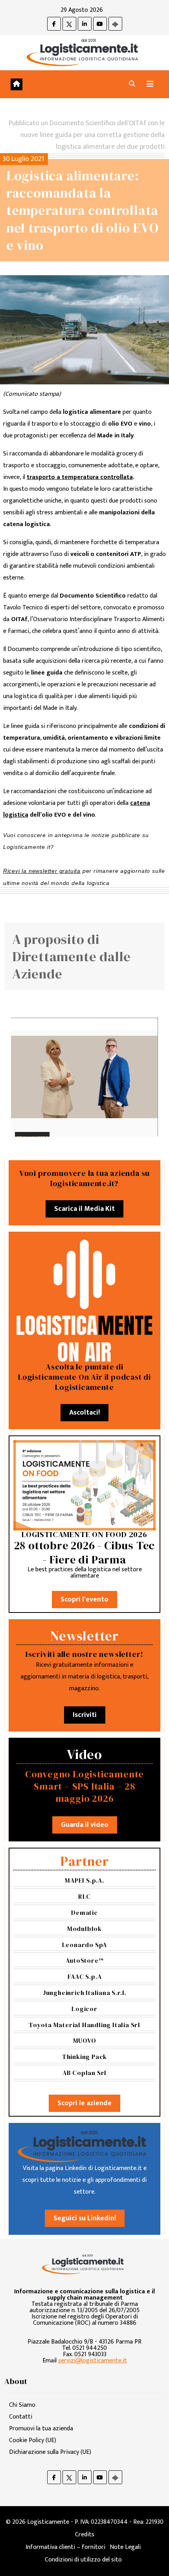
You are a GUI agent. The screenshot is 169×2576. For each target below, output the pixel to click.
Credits (85, 2535)
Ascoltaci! (84, 1413)
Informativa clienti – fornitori (65, 2547)
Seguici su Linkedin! (85, 2218)
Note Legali (125, 2547)
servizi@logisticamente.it (93, 2361)
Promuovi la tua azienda (41, 2429)
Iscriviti (85, 1715)
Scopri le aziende (84, 2103)
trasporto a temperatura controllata (80, 477)
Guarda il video (85, 1825)
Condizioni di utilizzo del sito (83, 2560)
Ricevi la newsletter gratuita (42, 871)
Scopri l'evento (84, 1600)
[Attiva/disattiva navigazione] (150, 84)
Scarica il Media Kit (84, 1209)
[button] (132, 84)
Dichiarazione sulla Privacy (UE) (50, 2452)
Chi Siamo (22, 2405)
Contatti (21, 2417)
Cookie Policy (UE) (33, 2440)
